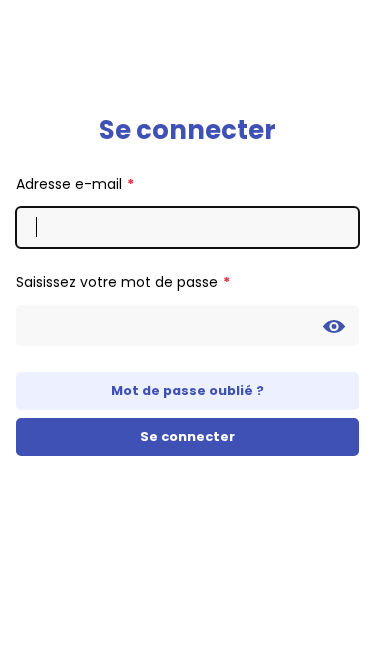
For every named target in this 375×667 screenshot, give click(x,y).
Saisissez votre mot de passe (117, 282)
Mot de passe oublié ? (187, 390)
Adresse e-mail (69, 184)
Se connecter (187, 436)
